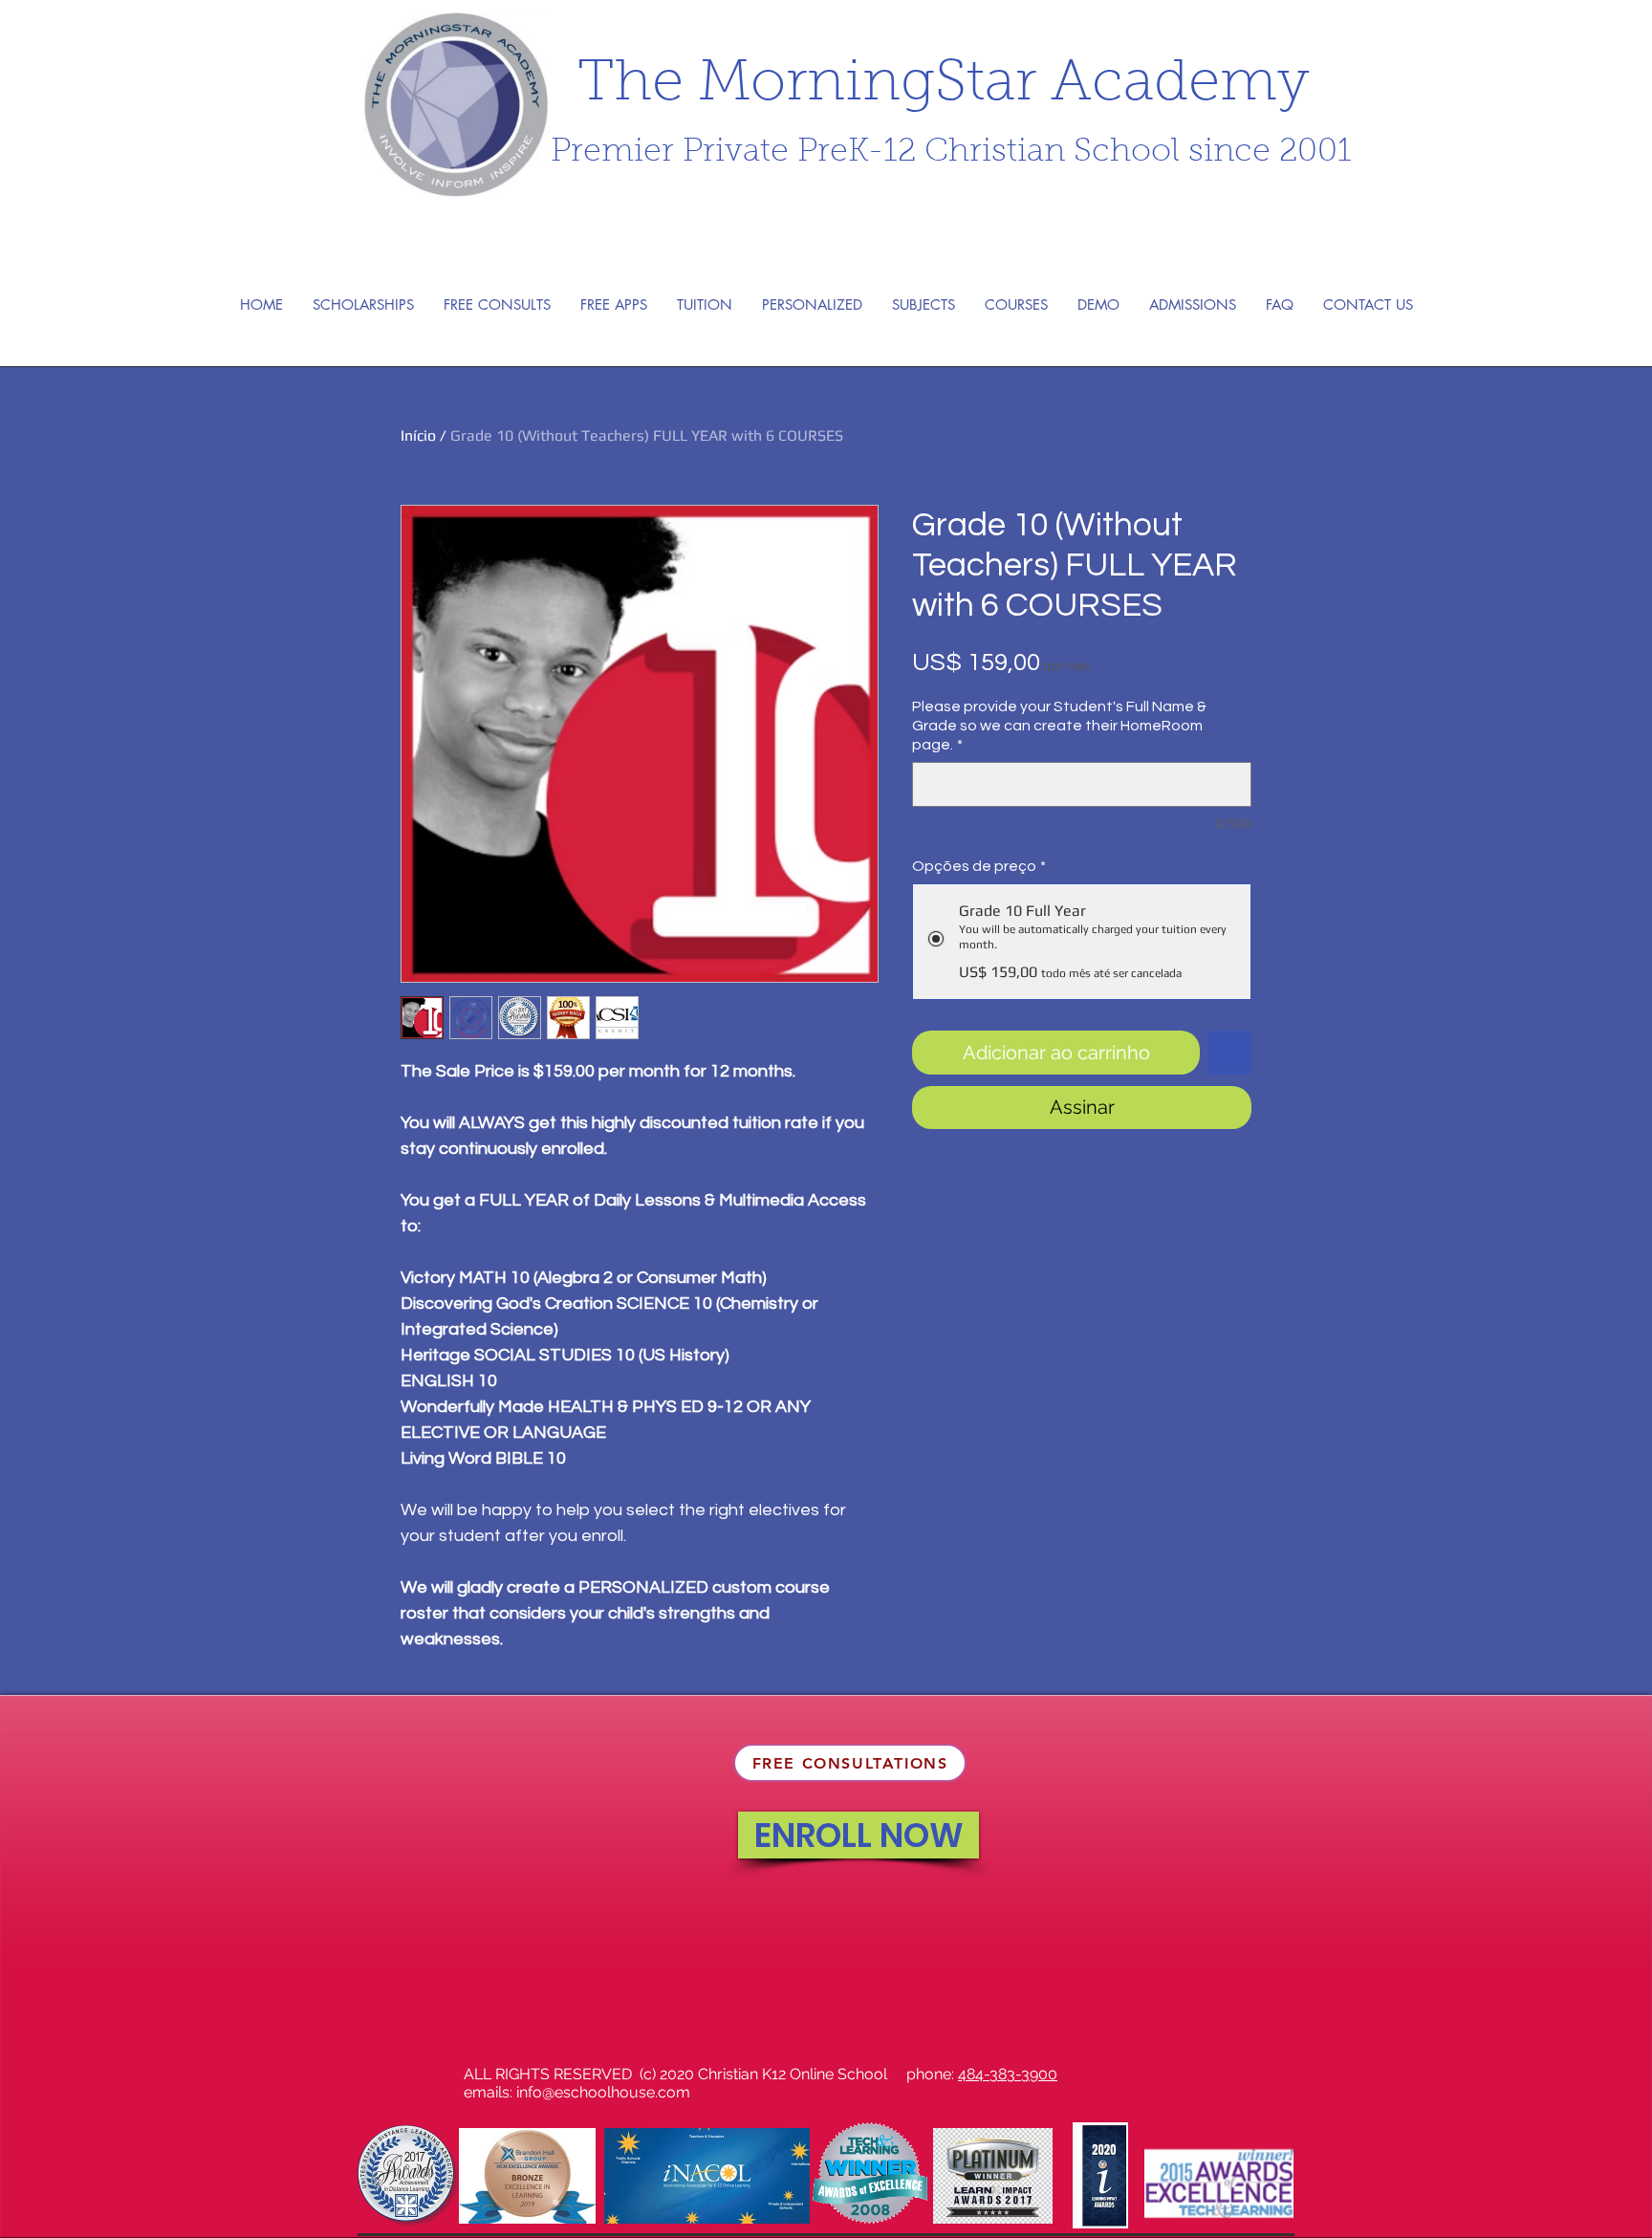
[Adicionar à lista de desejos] (1229, 1053)
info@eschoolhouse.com (603, 2092)
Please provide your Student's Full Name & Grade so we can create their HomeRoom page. (1059, 726)
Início (418, 435)
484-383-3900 (1008, 2074)
